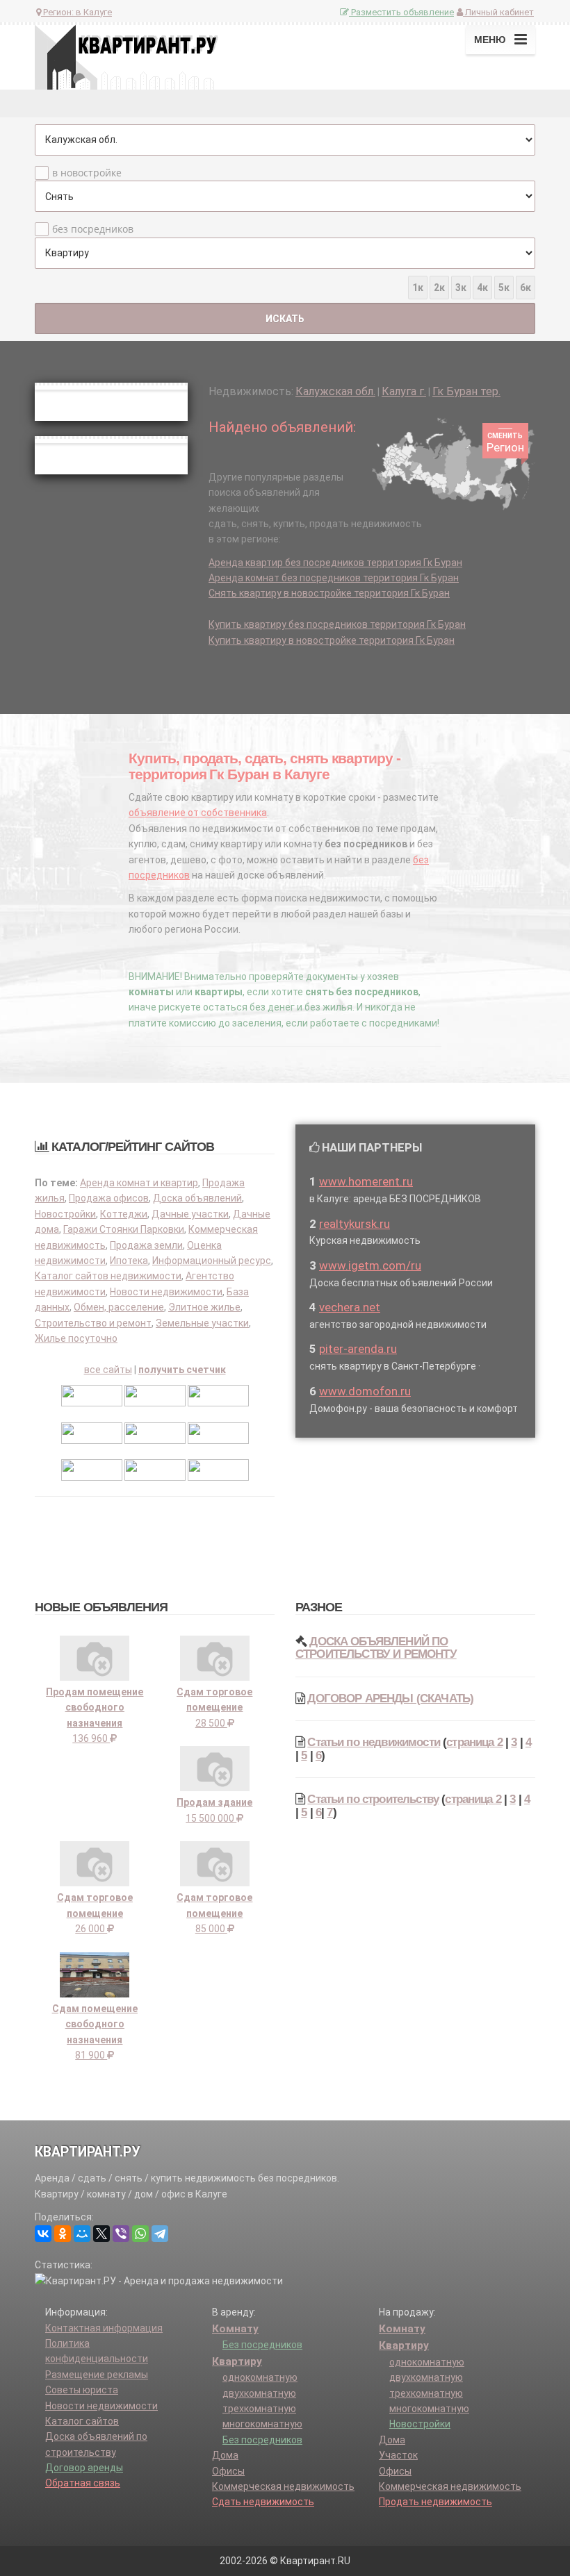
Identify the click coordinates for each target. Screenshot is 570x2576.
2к (439, 288)
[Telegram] (160, 2234)
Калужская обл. (335, 391)
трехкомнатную (259, 2409)
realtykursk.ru (355, 1224)
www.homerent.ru (366, 1181)
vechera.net (350, 1307)
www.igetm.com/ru (370, 1265)
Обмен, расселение (119, 1307)
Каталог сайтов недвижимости (108, 1276)
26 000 (95, 1913)
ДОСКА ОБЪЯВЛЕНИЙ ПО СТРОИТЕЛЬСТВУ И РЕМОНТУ (376, 1648)
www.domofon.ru (365, 1391)
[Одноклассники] (63, 2234)
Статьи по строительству (373, 1799)
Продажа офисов (109, 1198)
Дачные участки (190, 1214)
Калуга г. (404, 391)
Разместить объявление (401, 12)
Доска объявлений (197, 1198)
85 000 (214, 1913)
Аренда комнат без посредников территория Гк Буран (334, 578)
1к (418, 288)
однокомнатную (260, 2377)
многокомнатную (262, 2424)
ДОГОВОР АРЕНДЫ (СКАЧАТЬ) (390, 1698)
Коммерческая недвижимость (283, 2486)
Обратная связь (83, 2483)
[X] (101, 2234)
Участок (398, 2455)
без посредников (93, 229)
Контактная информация (104, 2328)
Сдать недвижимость (263, 2502)
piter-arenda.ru (358, 1349)
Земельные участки (202, 1323)
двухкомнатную (259, 2393)
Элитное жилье (204, 1307)
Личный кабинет (498, 12)
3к (461, 288)
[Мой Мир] (82, 2234)
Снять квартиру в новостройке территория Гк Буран (329, 593)
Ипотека (129, 1261)
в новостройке (87, 173)
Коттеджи (124, 1214)
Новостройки (65, 1214)
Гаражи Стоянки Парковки (124, 1229)
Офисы (228, 2471)
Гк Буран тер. (466, 391)
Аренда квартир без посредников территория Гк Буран (335, 563)
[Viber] (121, 2234)
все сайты (108, 1370)
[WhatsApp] (140, 2234)
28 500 (214, 1707)
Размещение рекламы (97, 2375)
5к (504, 288)
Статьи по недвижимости (374, 1742)
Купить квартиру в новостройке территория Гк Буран (332, 640)
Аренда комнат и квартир (139, 1183)
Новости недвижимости (166, 1292)
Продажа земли (146, 1245)
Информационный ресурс (212, 1261)
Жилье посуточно (76, 1338)
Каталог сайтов (82, 2421)
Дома (225, 2455)
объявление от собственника (198, 813)
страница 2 (474, 1742)
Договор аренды (84, 2468)
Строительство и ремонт (93, 1323)
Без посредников (262, 2345)
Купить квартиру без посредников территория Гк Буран (337, 624)
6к (526, 288)
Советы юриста (82, 2390)
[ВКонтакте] (43, 2234)
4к (482, 288)
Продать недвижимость (435, 2502)
